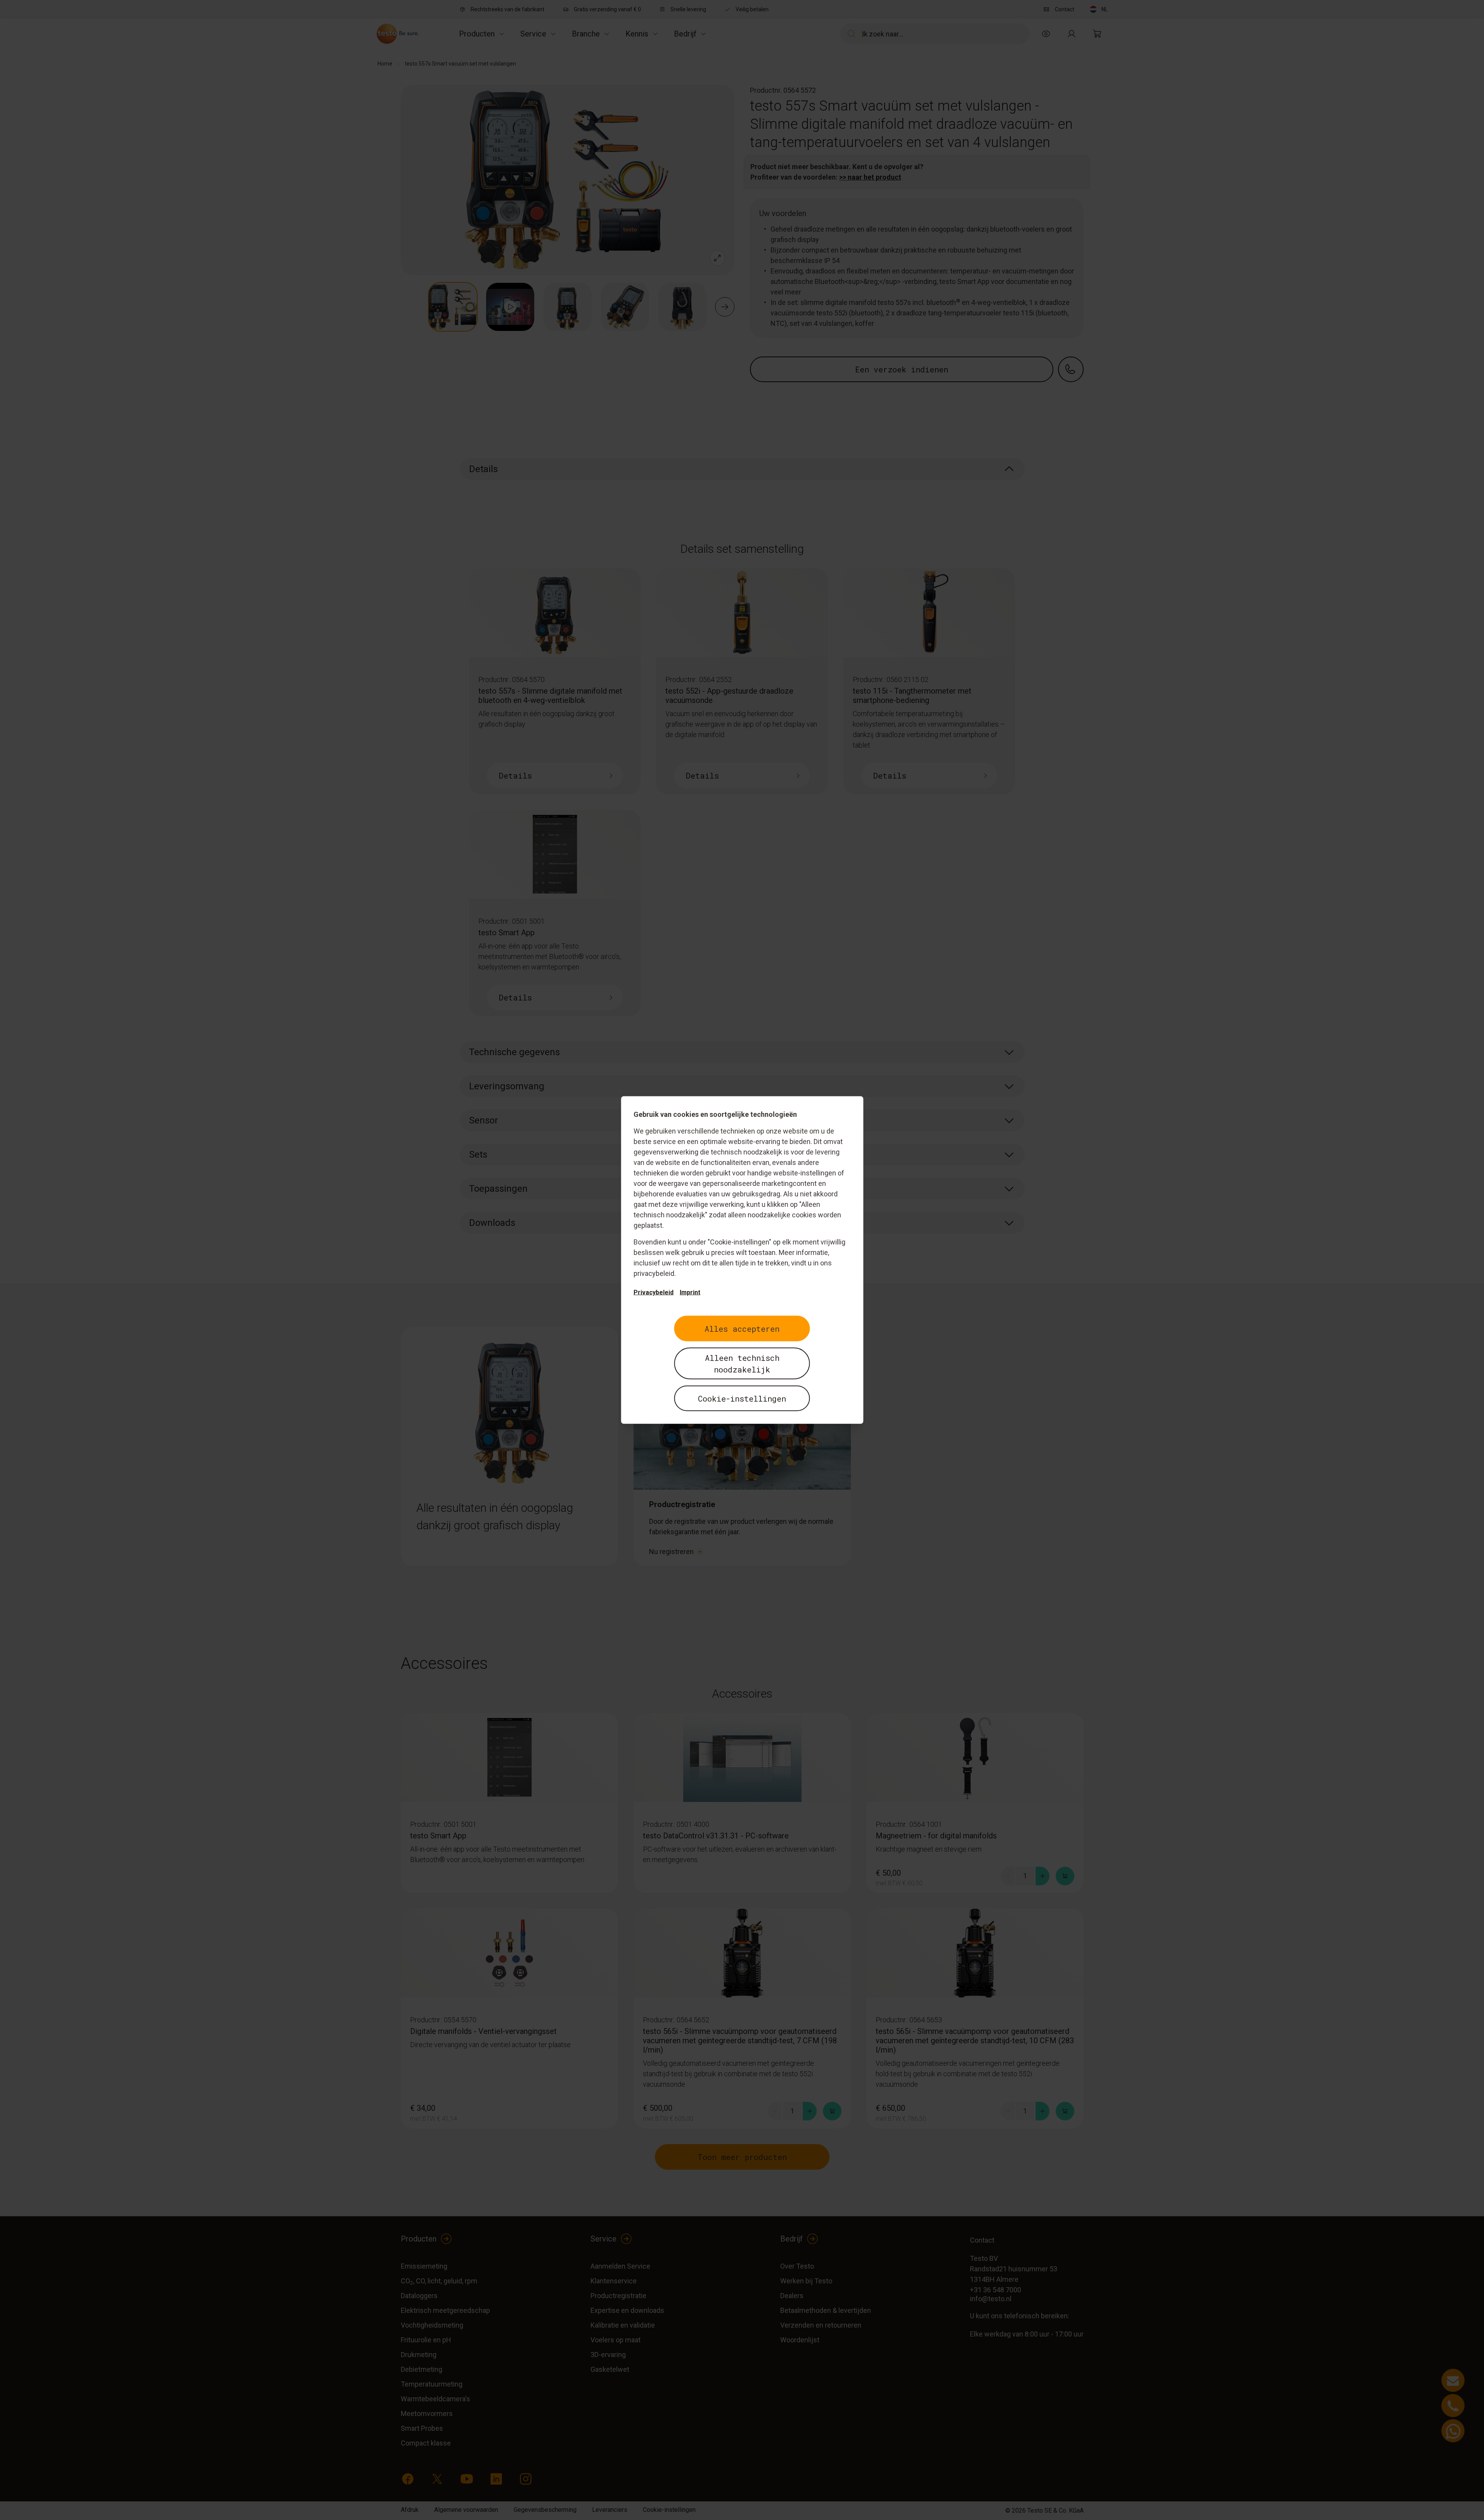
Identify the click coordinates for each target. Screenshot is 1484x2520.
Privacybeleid (654, 1292)
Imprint (690, 1292)
